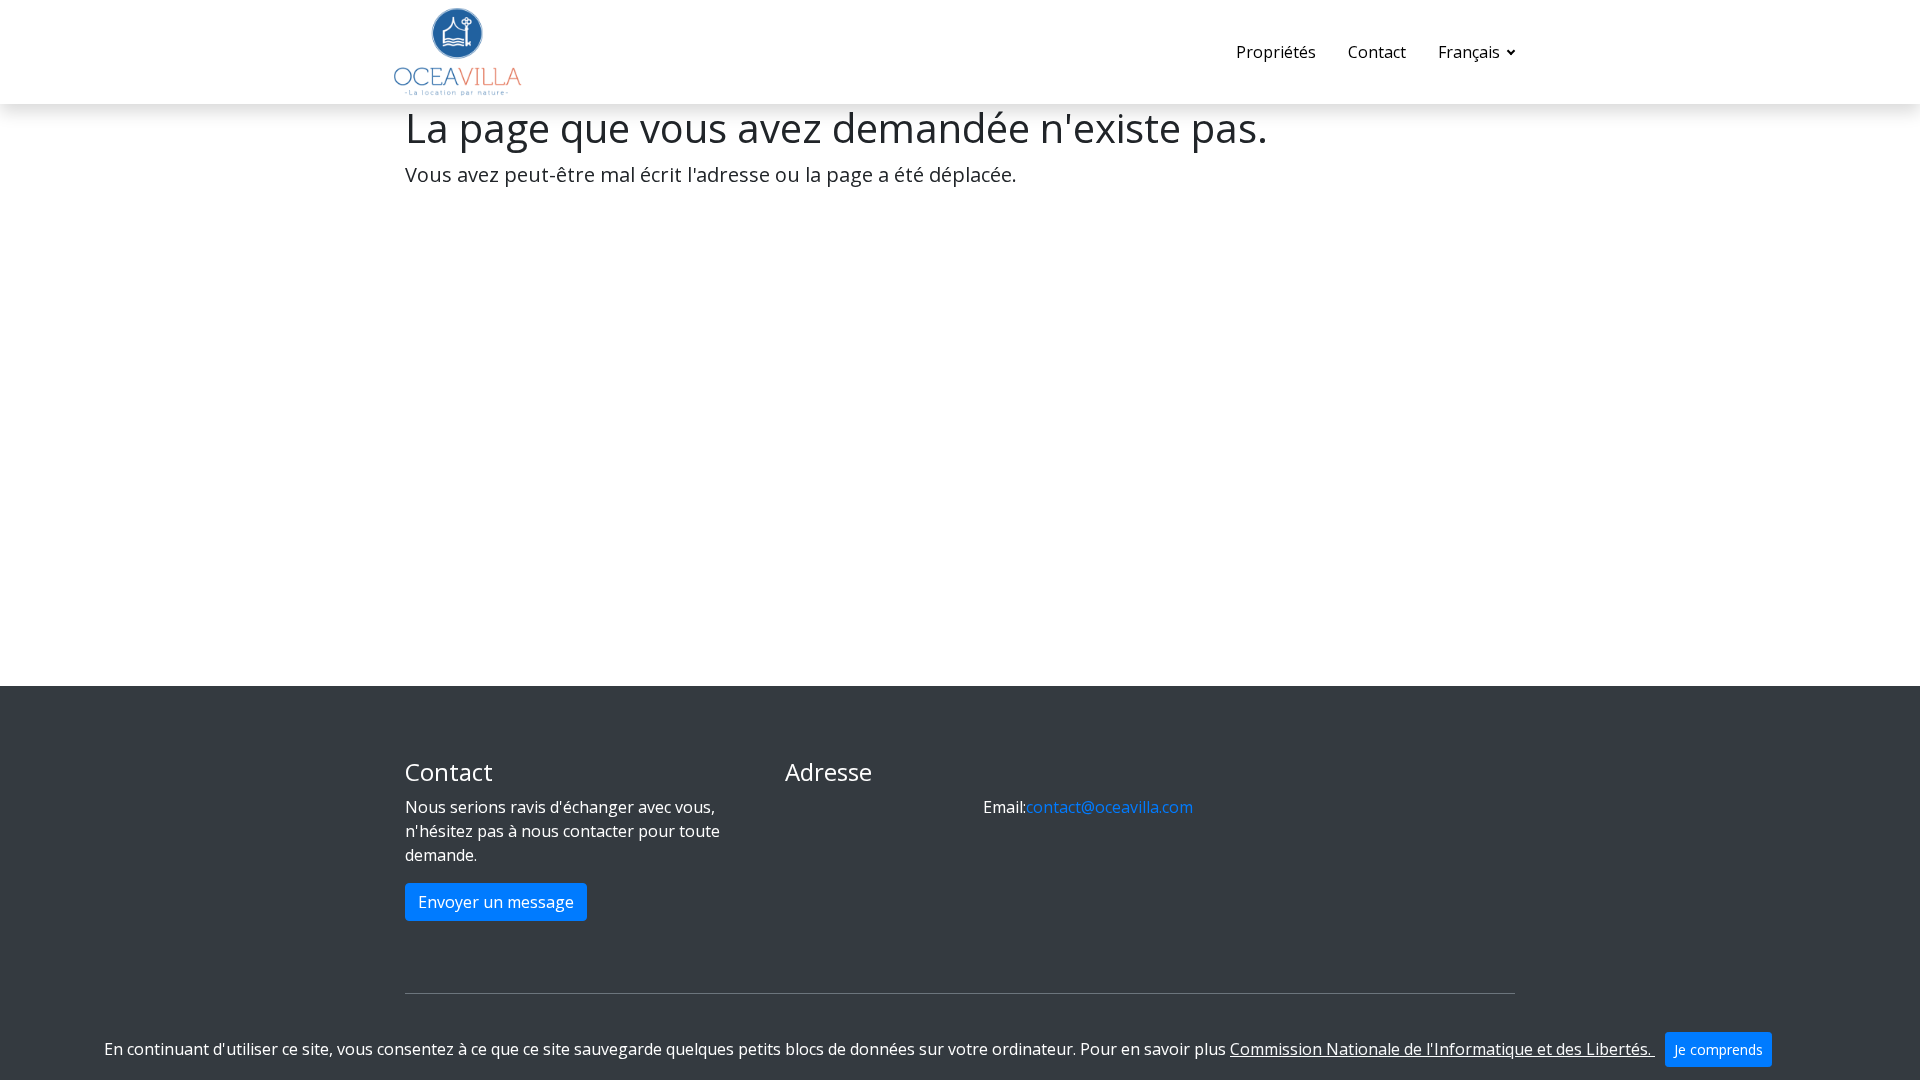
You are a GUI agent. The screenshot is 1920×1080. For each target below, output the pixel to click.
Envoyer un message (496, 902)
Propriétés (1276, 52)
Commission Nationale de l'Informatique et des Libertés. (1442, 1049)
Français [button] (1471, 52)
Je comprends (1718, 1049)
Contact (1377, 52)
